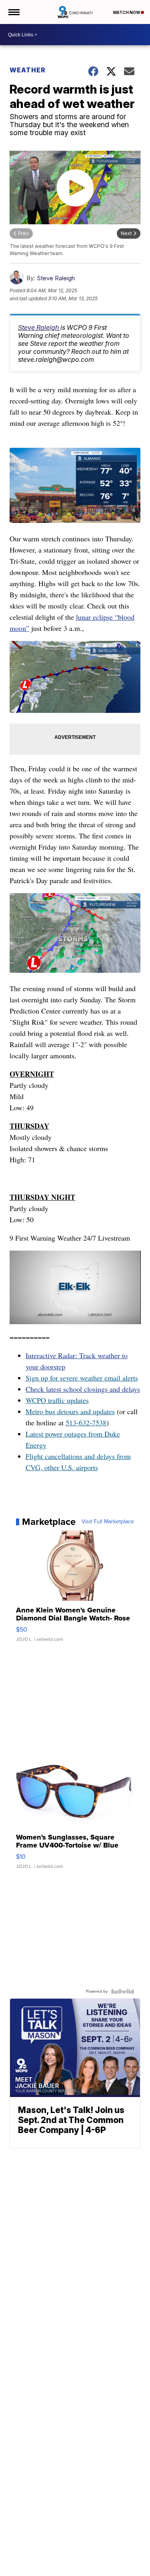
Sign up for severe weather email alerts (82, 1378)
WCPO (36, 1400)
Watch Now (127, 12)
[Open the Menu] (13, 12)
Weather (28, 70)
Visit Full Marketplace (108, 1522)
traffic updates (67, 1400)
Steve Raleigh (56, 278)
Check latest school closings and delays (83, 1389)
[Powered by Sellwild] (122, 1991)
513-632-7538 (86, 1423)
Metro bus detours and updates (70, 1411)
